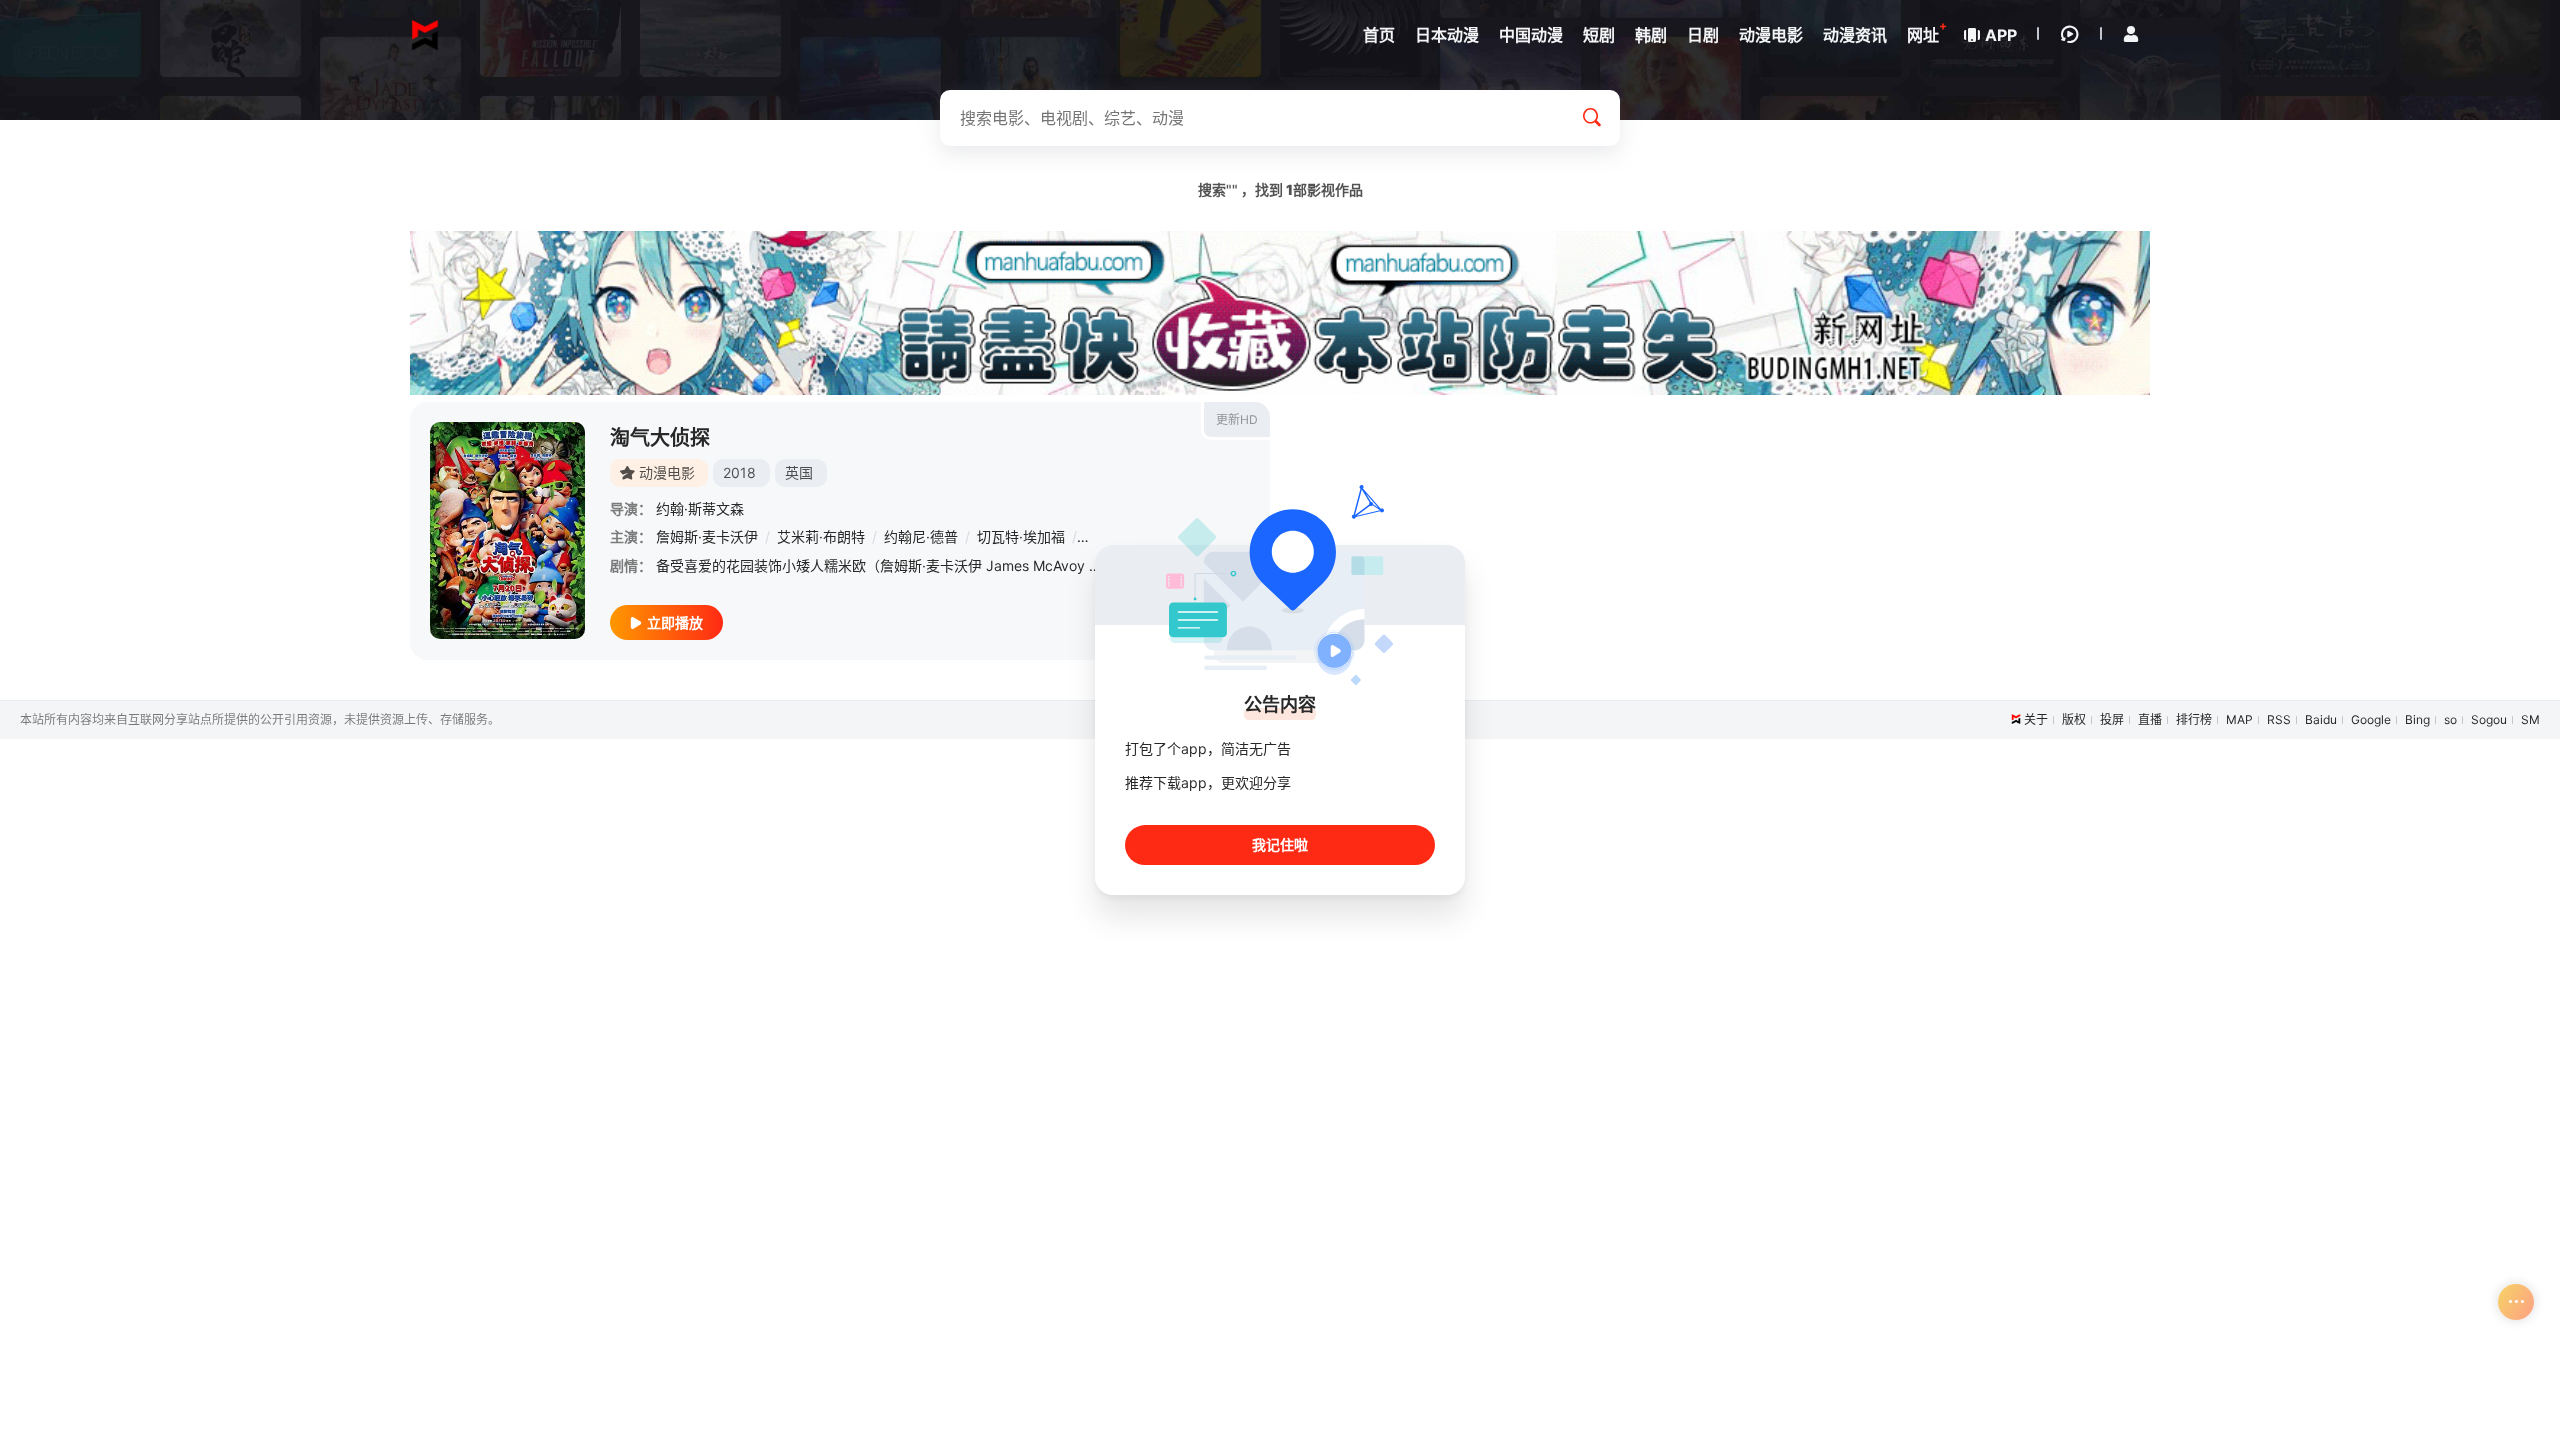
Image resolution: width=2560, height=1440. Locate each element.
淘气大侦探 (660, 438)
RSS (2279, 719)
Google (2371, 719)
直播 (2150, 719)
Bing (2417, 719)
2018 (739, 472)
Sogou (2489, 719)
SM (2530, 719)
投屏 (2112, 719)
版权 (2074, 719)
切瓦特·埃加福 (1021, 536)
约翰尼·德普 (921, 536)
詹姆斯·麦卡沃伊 (707, 536)
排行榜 (2194, 719)
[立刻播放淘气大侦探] (507, 530)
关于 (2036, 719)
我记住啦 (1280, 844)
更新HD (1237, 419)
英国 (799, 472)
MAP (2239, 719)
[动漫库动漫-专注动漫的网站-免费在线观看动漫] (425, 35)
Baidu (2321, 719)
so (2450, 719)
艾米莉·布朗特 (821, 536)
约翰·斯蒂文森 (700, 508)
